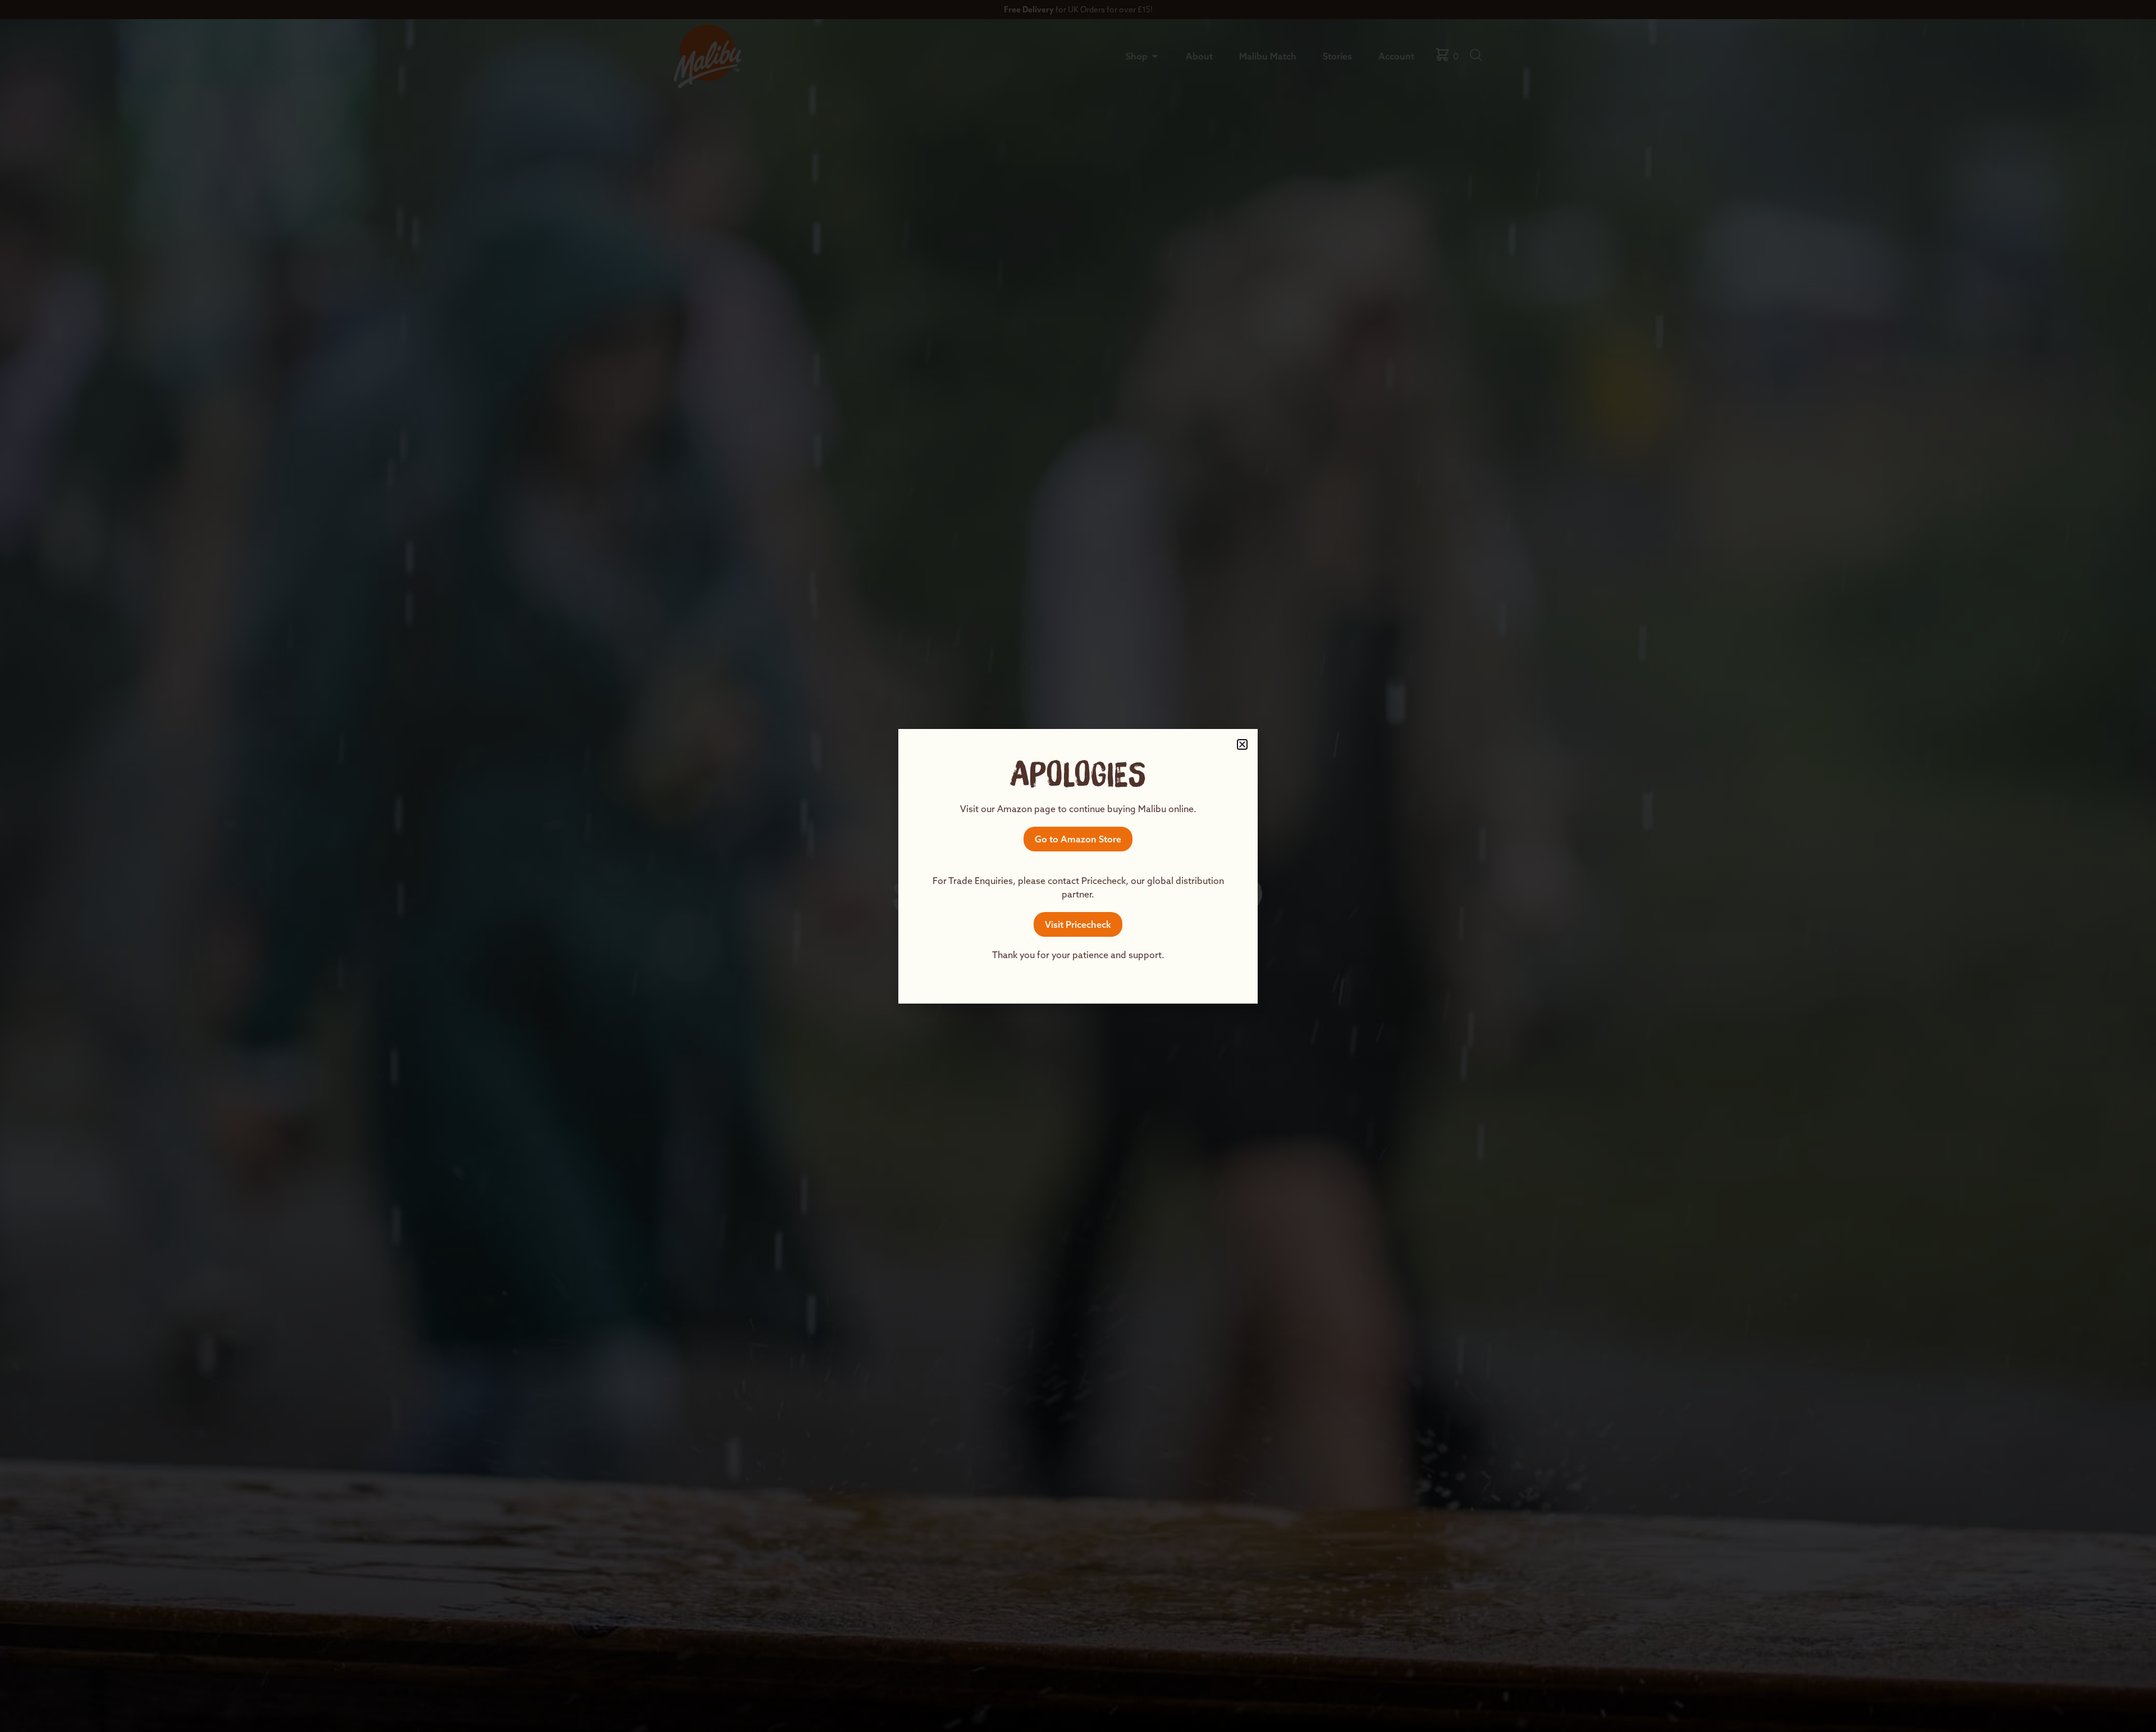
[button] (1242, 744)
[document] (1078, 866)
